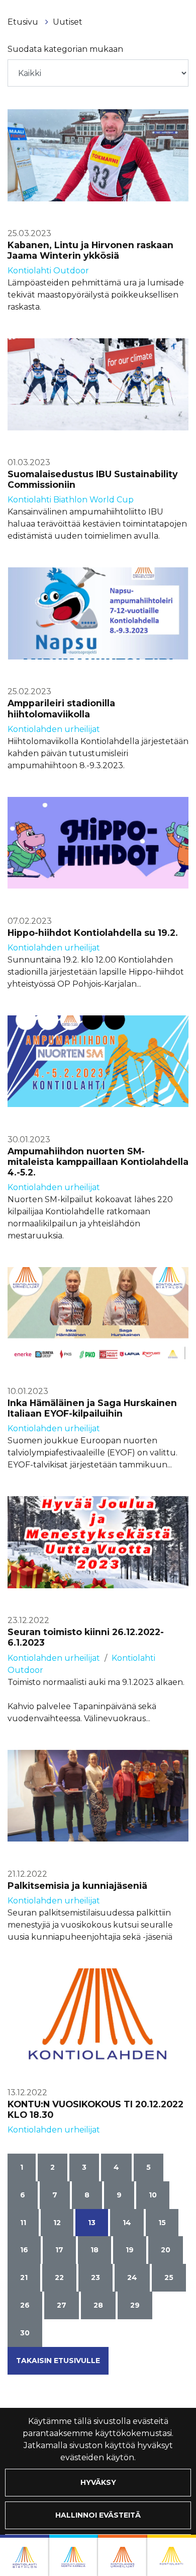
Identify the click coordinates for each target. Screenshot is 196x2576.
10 (153, 2195)
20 (166, 2250)
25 (169, 2277)
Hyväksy (98, 2482)
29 (135, 2305)
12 (57, 2223)
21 (24, 2277)
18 (94, 2250)
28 (98, 2305)
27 (62, 2305)
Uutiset (68, 22)
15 (162, 2223)
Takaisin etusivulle (58, 2361)
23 (95, 2277)
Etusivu (24, 22)
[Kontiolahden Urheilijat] (123, 2555)
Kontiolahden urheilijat (54, 729)
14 (127, 2223)
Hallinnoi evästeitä (98, 2515)
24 (132, 2277)
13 (92, 2223)
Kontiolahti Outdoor (48, 271)
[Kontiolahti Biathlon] (25, 2555)
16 (24, 2250)
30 (25, 2333)
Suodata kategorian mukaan (65, 49)
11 (23, 2223)
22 (59, 2277)
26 (25, 2305)
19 (130, 2250)
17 (59, 2250)
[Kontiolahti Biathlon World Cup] (74, 2555)
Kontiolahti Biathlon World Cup (71, 500)
